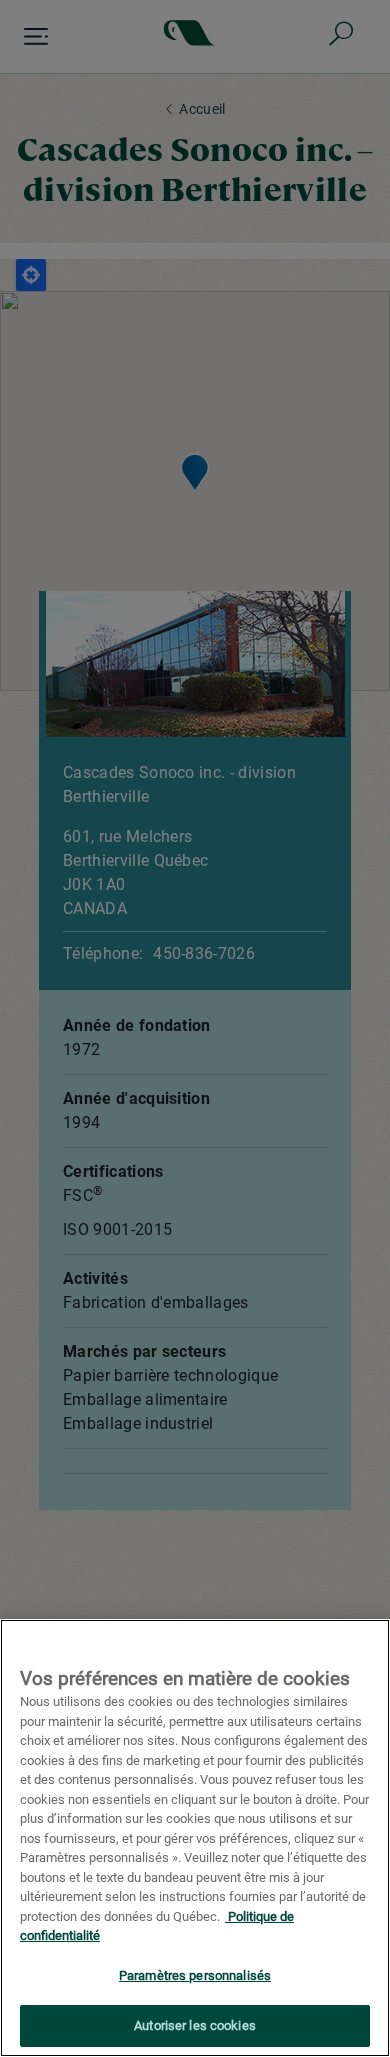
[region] (195, 1838)
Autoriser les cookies (195, 2025)
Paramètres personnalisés (195, 1975)
